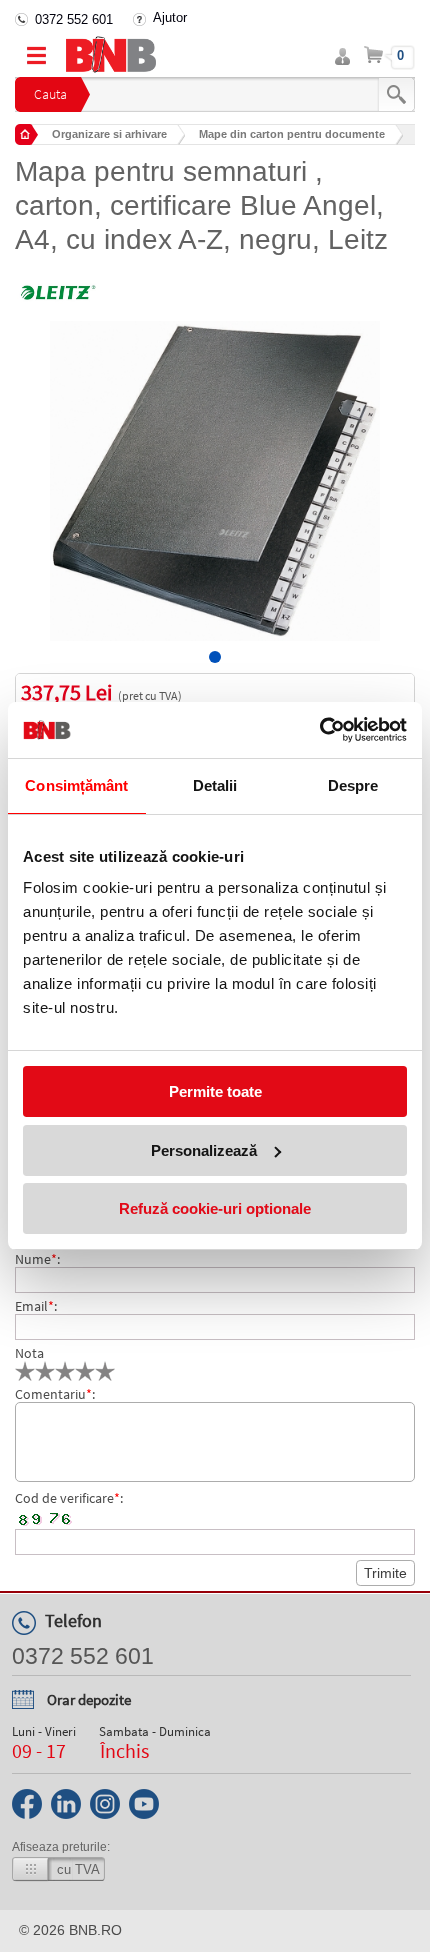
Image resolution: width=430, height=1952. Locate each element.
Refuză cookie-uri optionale (215, 1208)
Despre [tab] (353, 785)
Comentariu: (55, 1394)
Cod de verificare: (69, 1498)
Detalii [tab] (215, 785)
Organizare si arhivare (109, 134)
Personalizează (204, 1150)
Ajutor (170, 17)
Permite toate (215, 1091)
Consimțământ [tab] (76, 785)
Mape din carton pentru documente (292, 134)
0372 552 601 (74, 19)
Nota (29, 1353)
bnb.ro (95, 1930)
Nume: (37, 1259)
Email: (36, 1306)
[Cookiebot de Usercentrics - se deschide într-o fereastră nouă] (319, 730)
